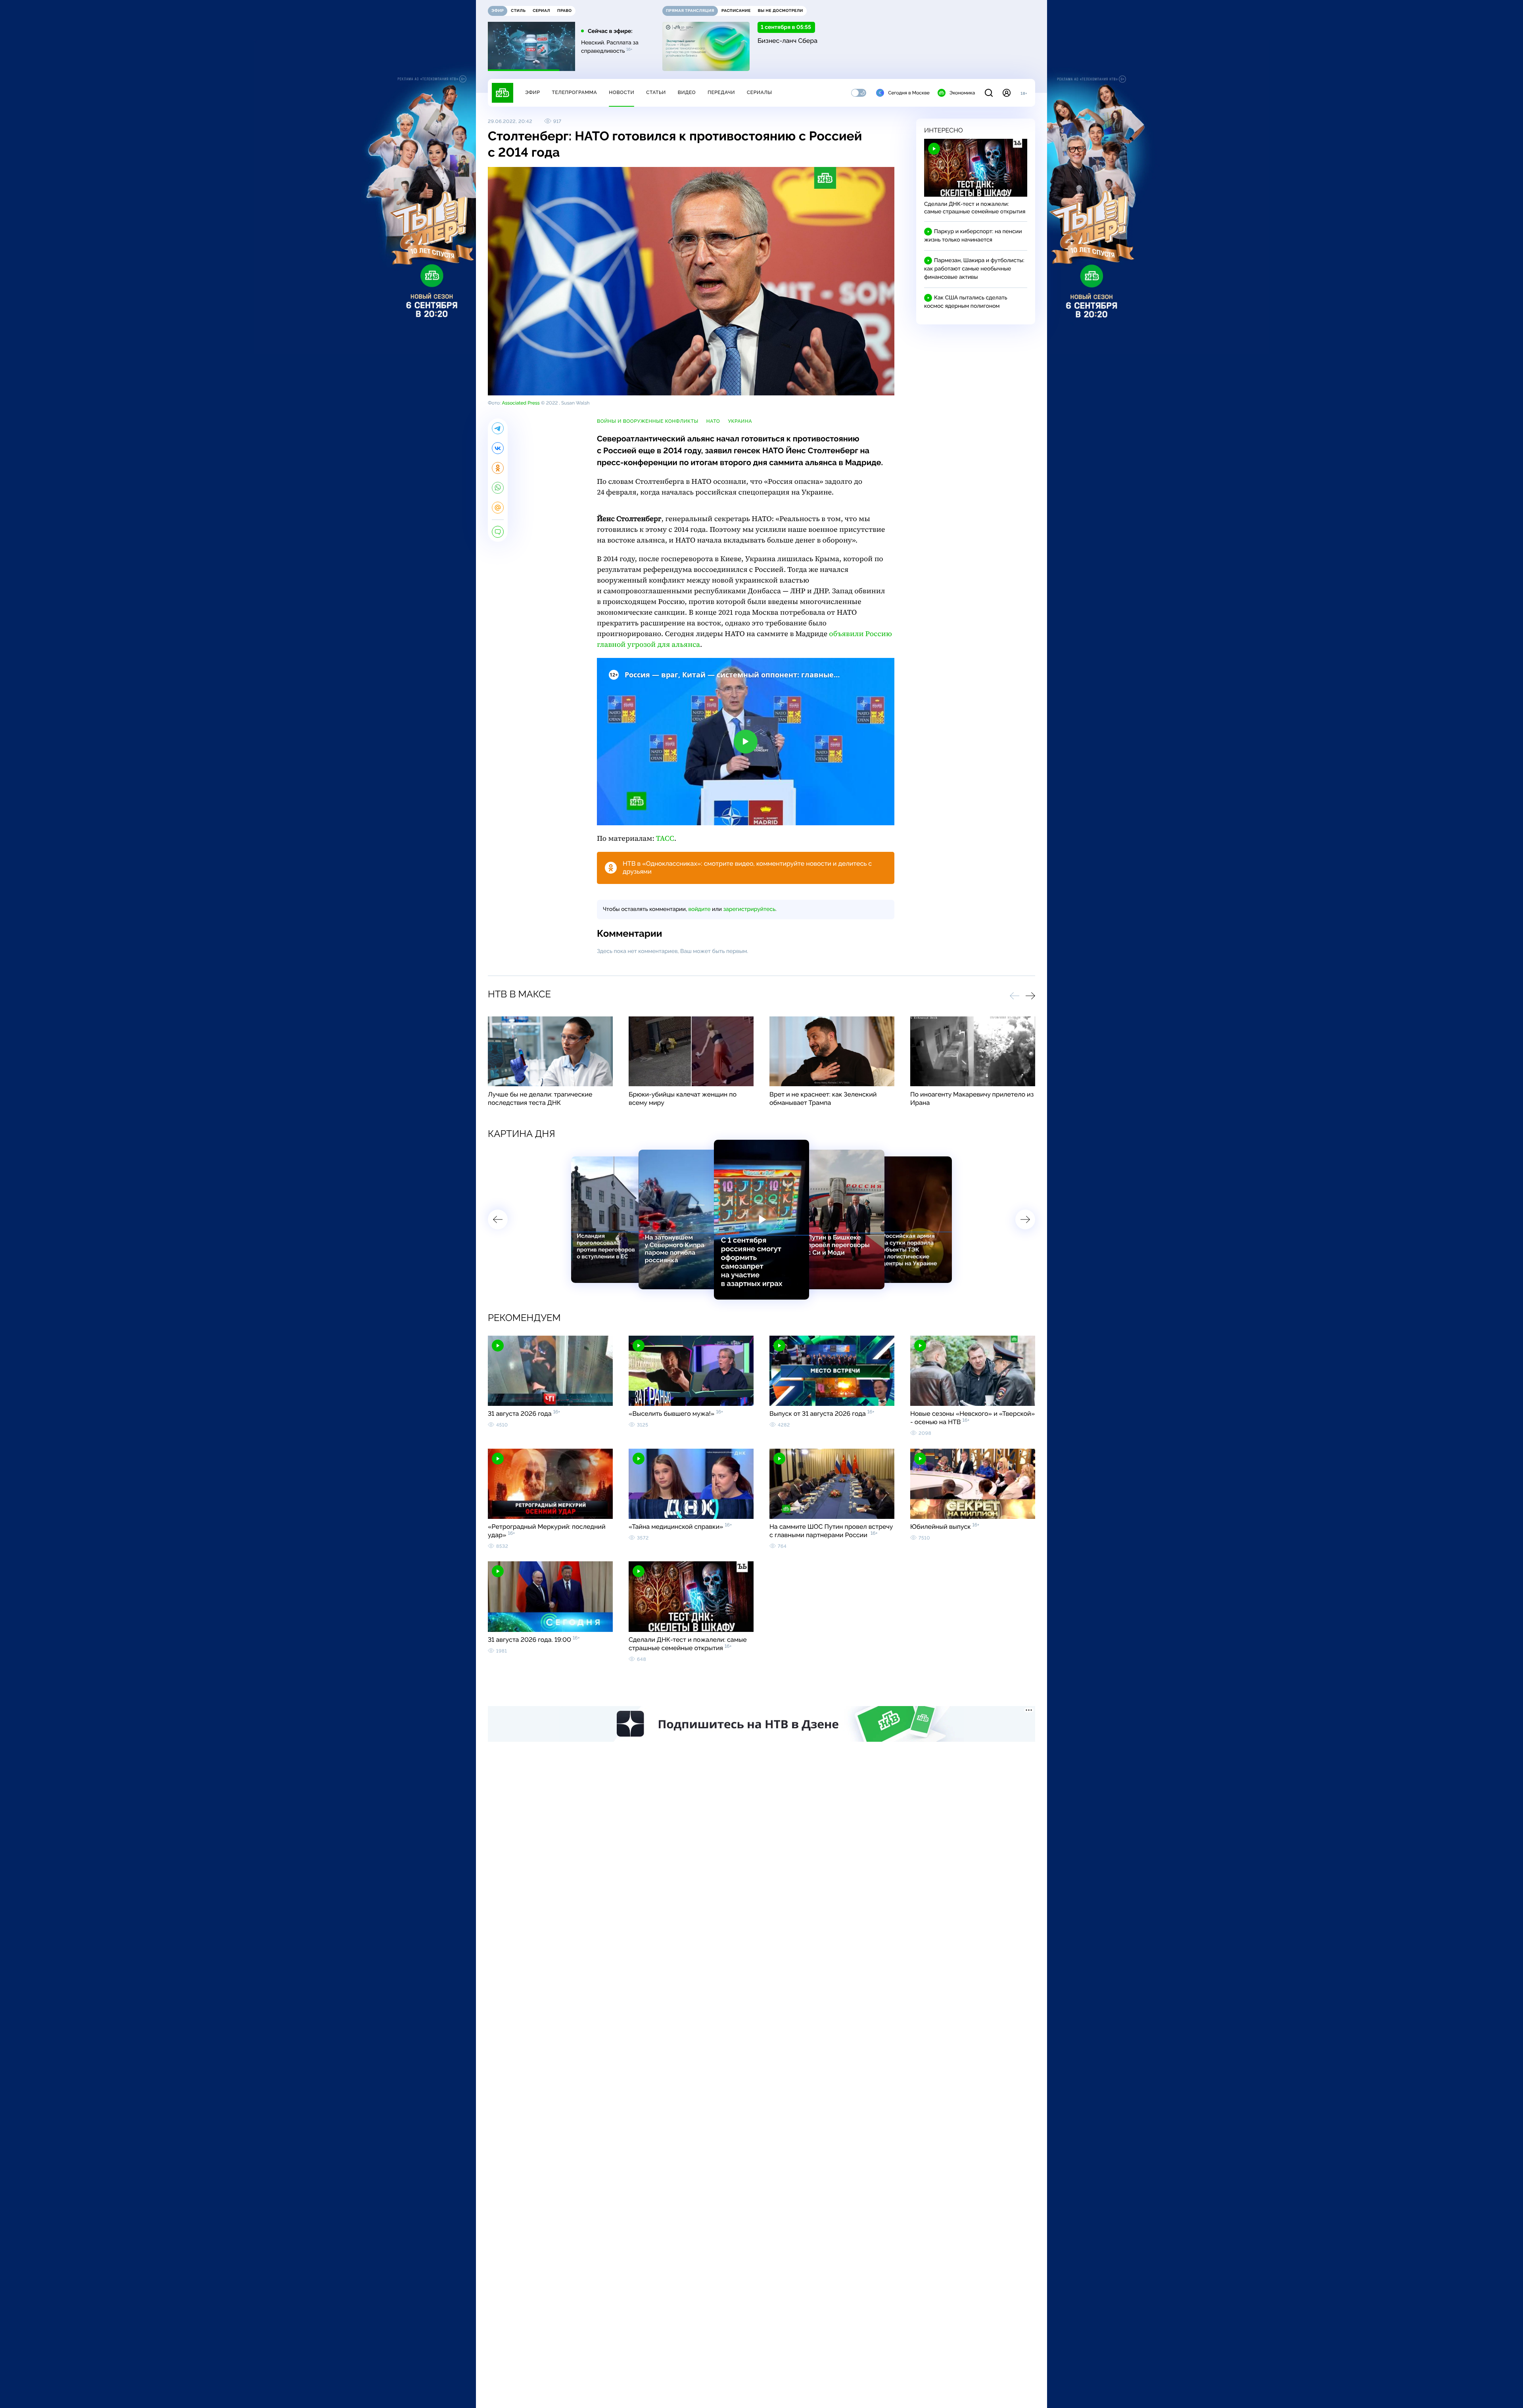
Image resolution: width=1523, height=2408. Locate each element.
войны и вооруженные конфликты (648, 421)
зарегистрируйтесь (749, 909)
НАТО (713, 421)
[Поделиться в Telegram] (498, 428)
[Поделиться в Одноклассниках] (498, 468)
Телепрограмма (574, 92)
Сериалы (760, 92)
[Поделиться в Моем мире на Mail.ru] (498, 508)
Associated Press (521, 403)
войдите (699, 909)
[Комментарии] (498, 532)
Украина (740, 421)
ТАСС (665, 839)
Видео (687, 92)
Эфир (532, 92)
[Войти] (1007, 93)
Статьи (656, 92)
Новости (621, 92)
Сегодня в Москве (909, 93)
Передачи (721, 92)
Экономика (962, 93)
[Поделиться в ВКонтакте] (498, 448)
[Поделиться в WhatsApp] (498, 488)
